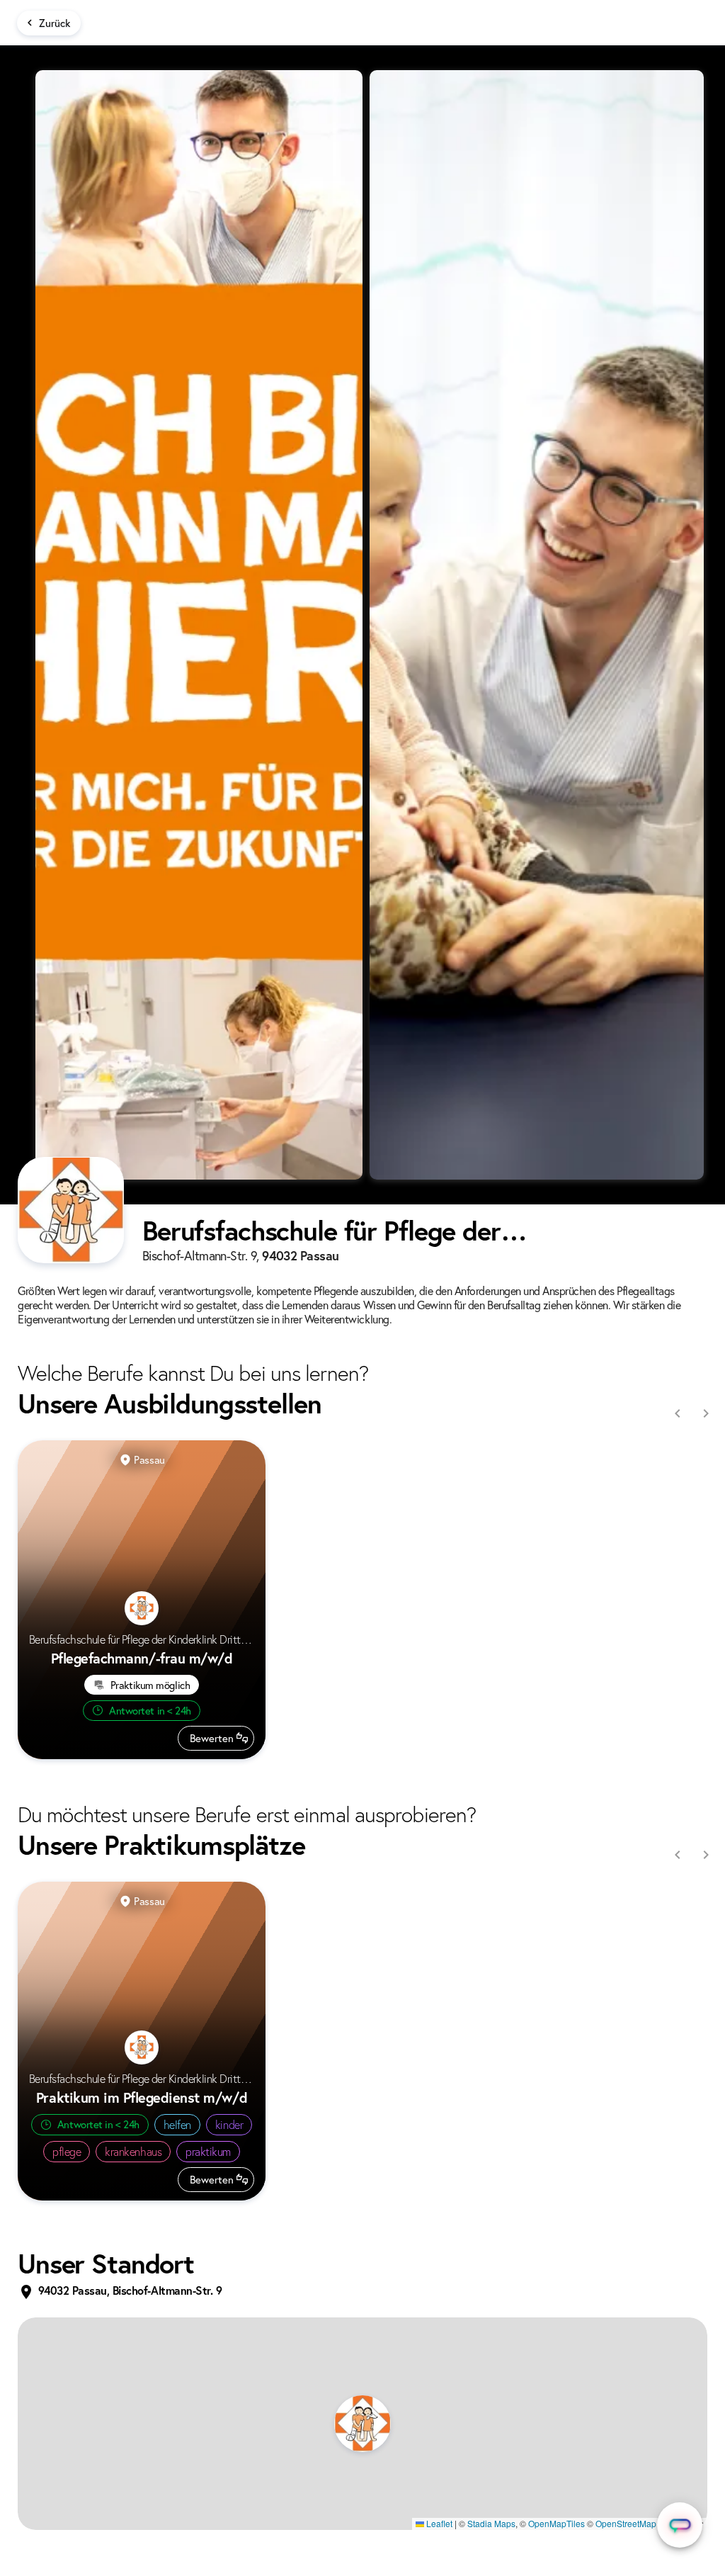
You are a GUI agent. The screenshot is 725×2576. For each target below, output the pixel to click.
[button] (362, 2424)
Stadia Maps (491, 2523)
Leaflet (438, 2523)
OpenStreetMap (626, 2523)
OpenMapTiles (556, 2523)
